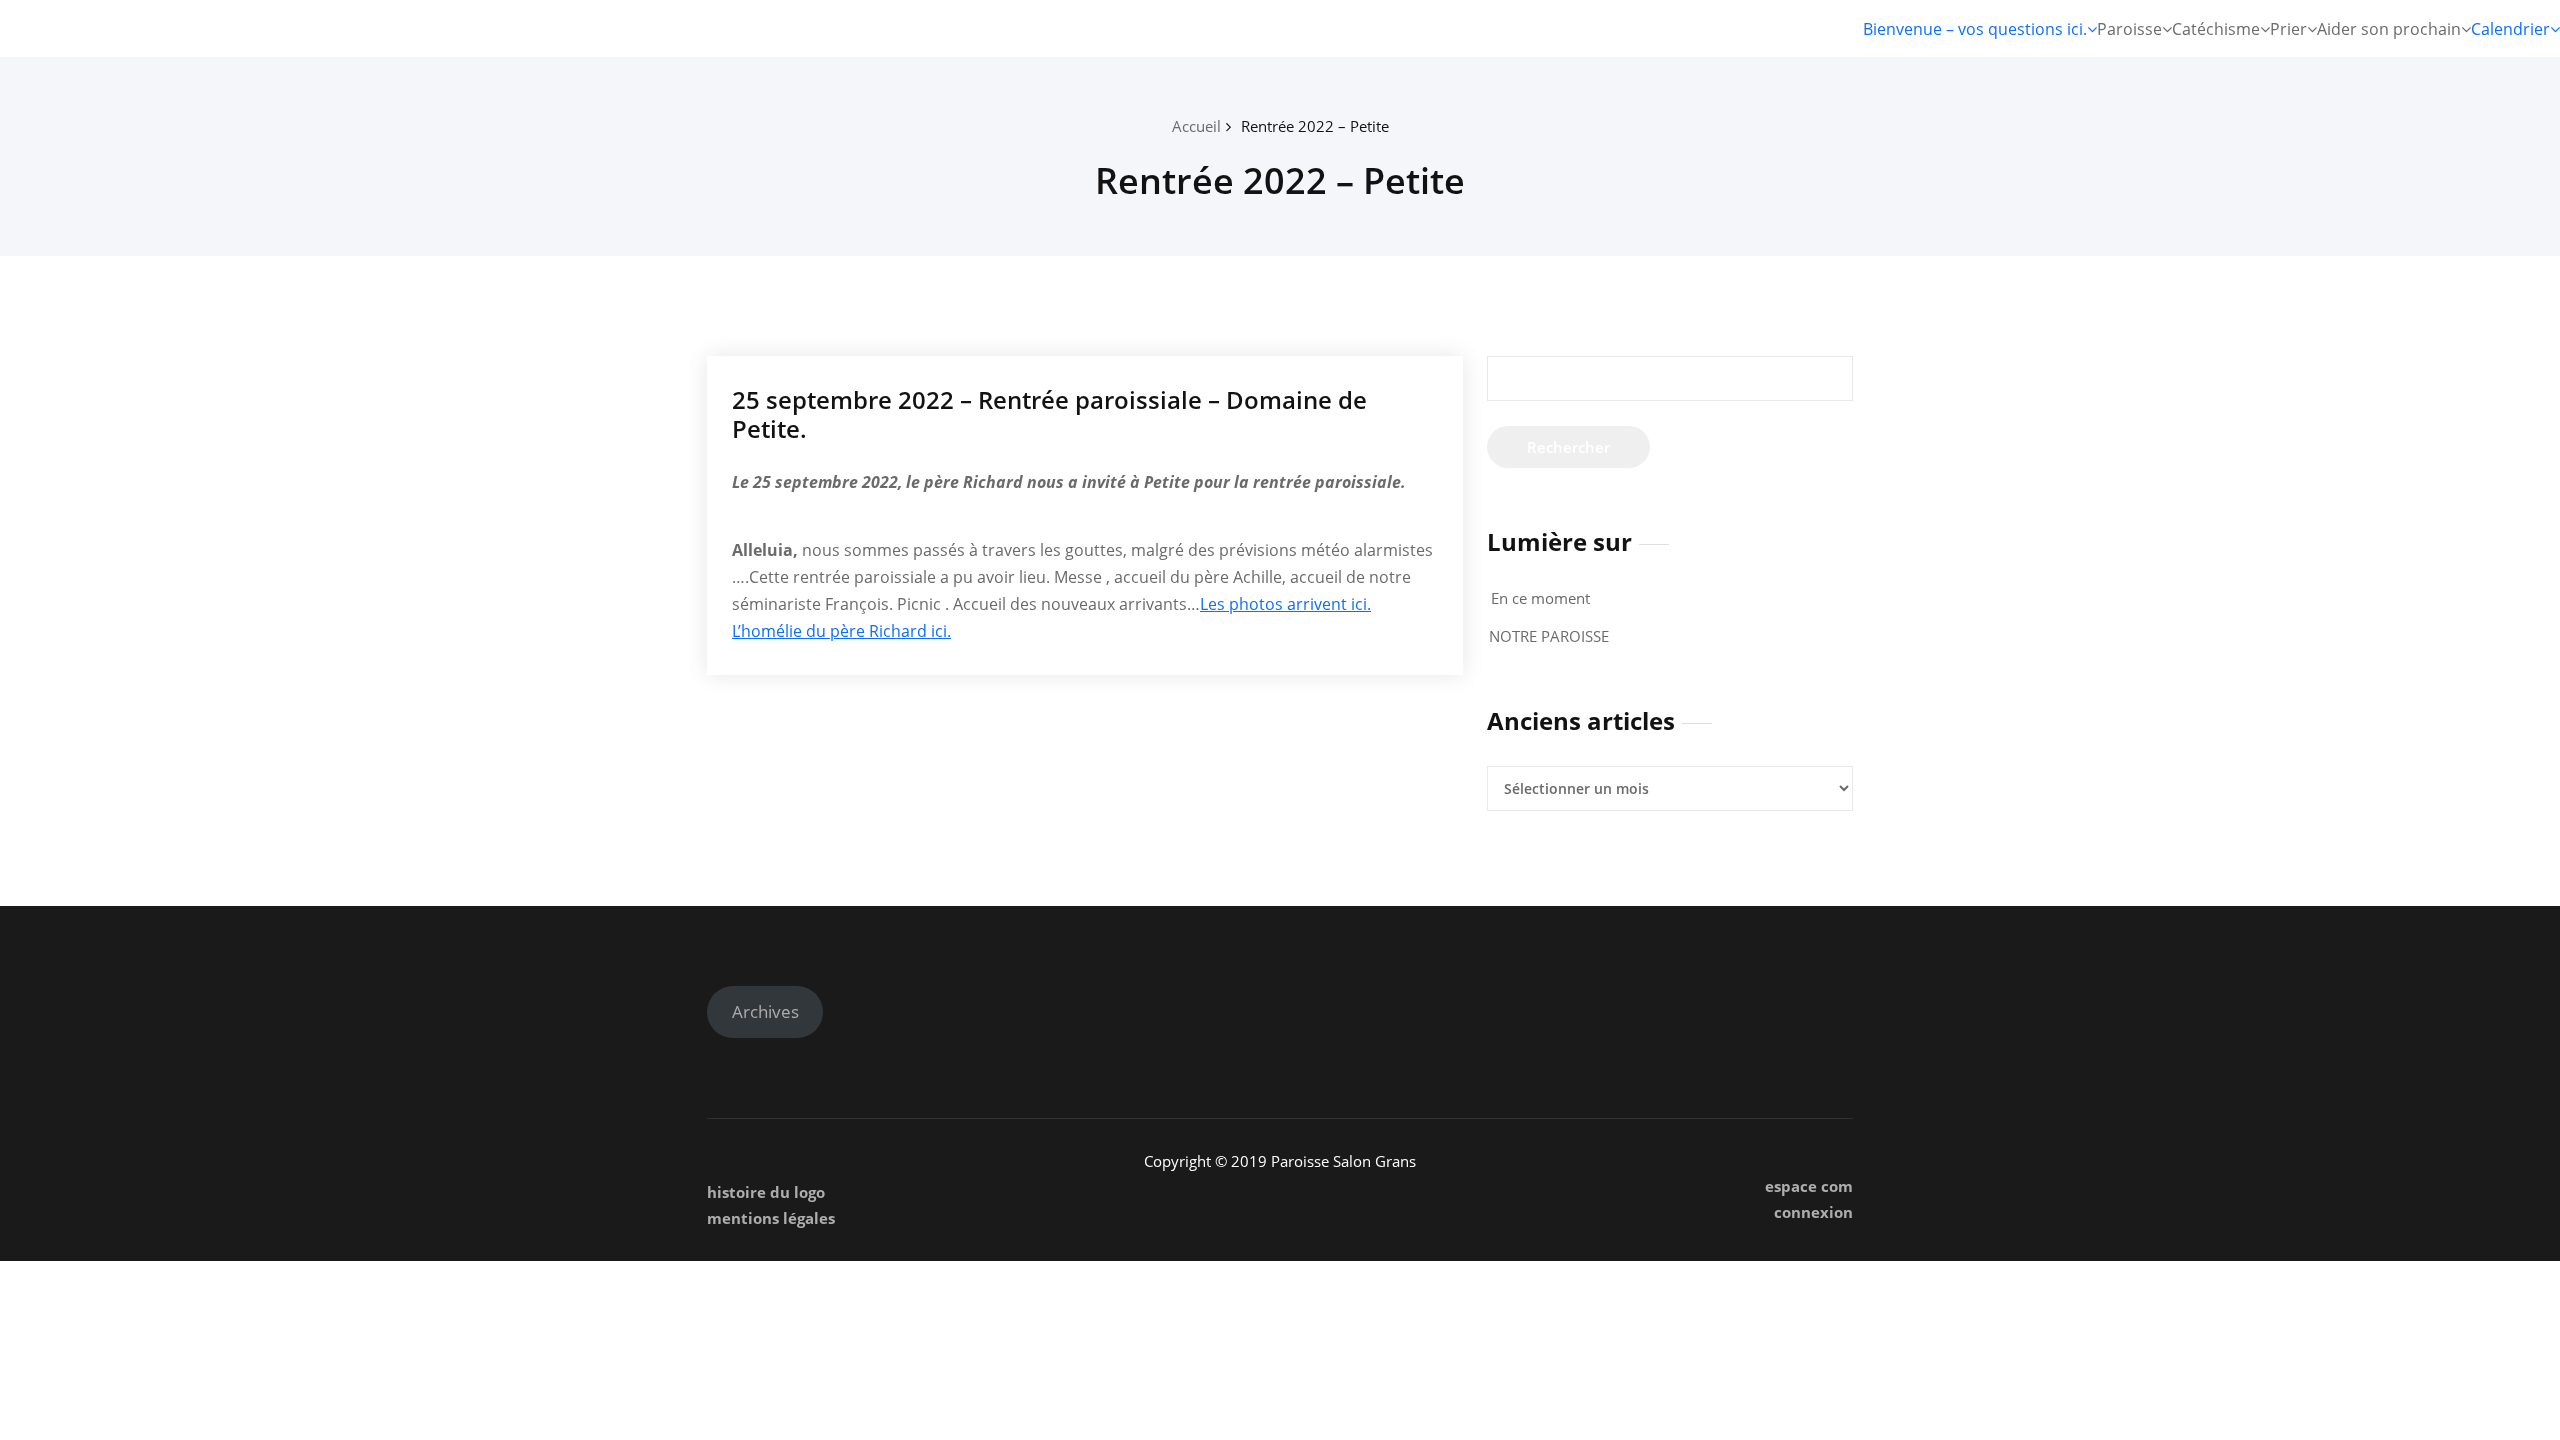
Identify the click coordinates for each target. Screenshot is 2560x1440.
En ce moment (1540, 598)
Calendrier (2510, 29)
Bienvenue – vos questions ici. (1975, 29)
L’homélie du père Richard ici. (841, 631)
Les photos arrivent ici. (1285, 604)
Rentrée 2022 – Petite (1315, 126)
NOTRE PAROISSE (1549, 636)
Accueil (1196, 126)
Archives (765, 1011)
